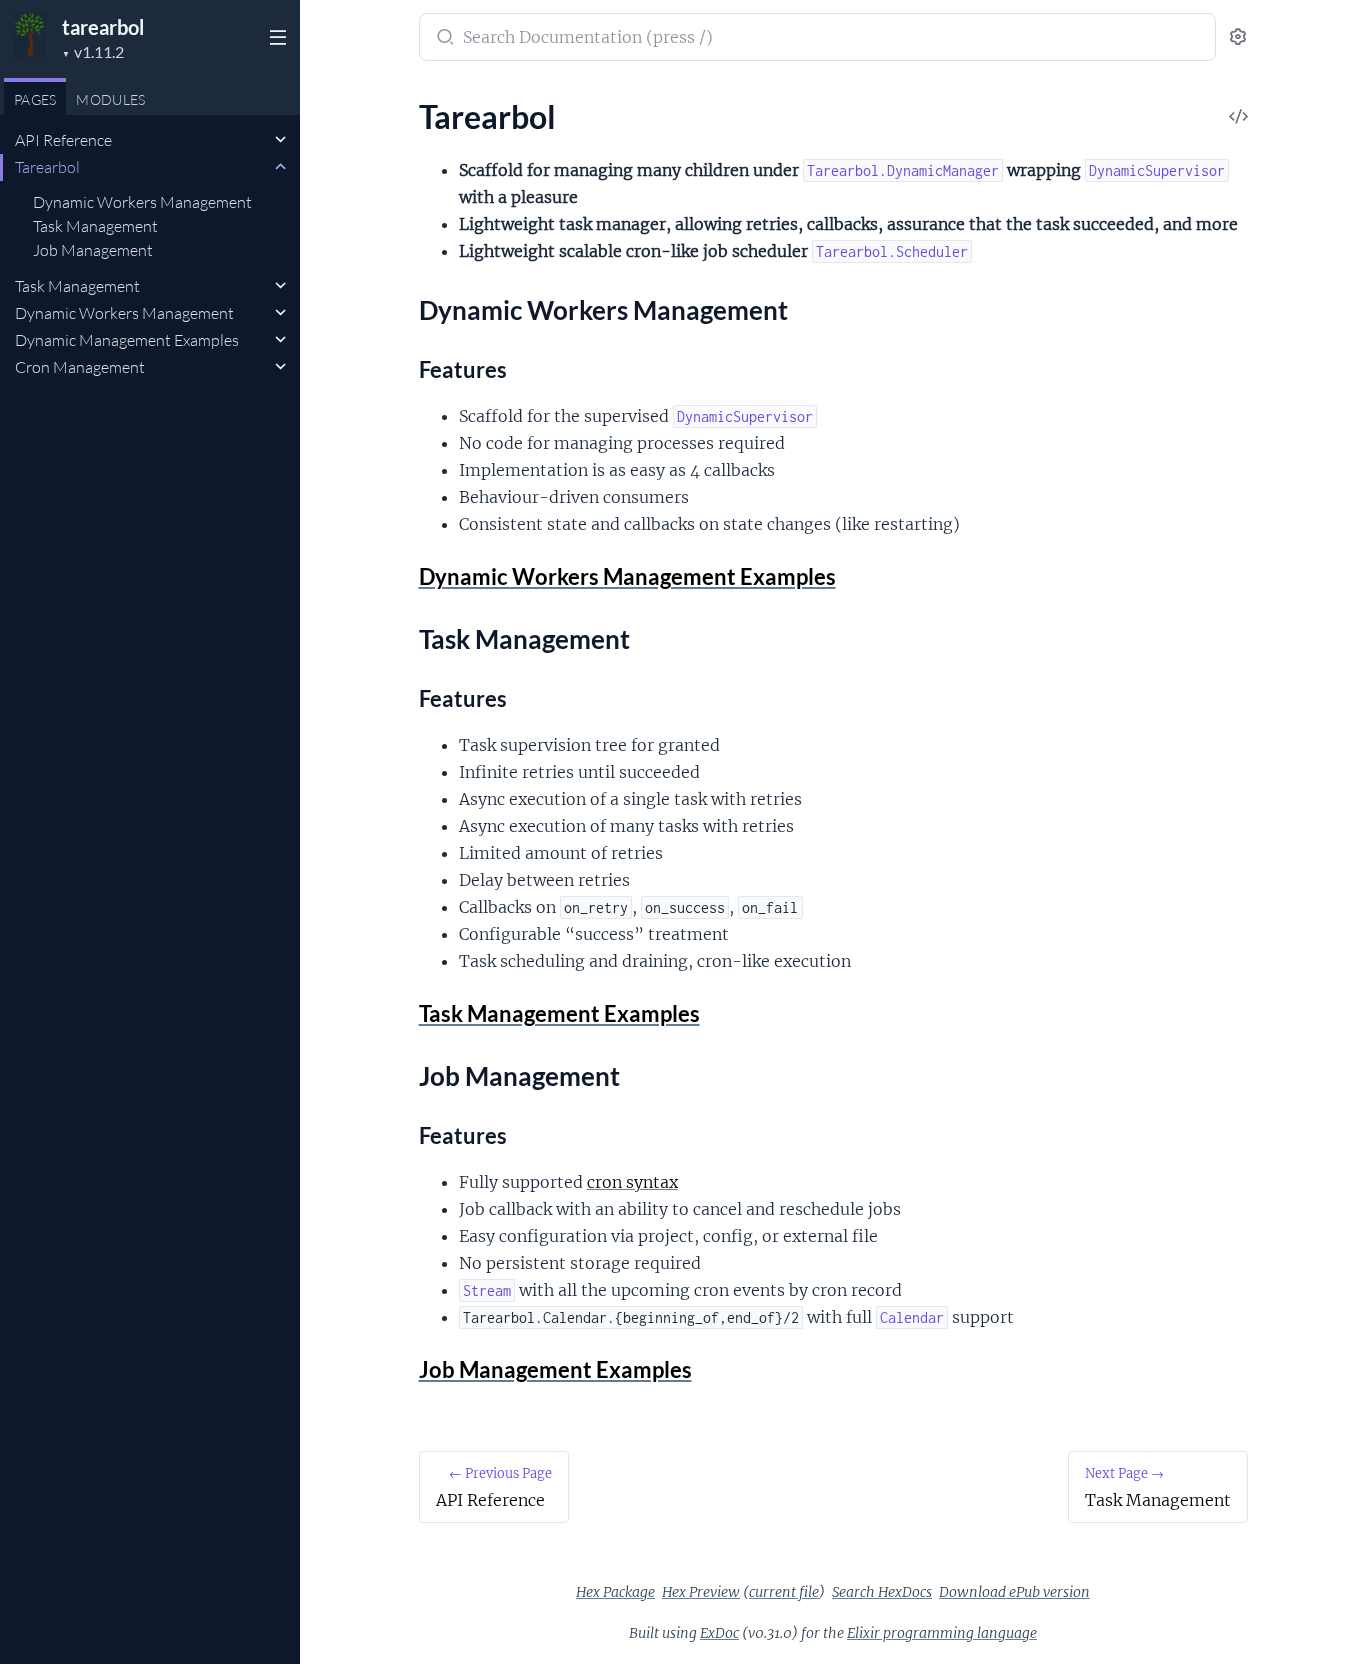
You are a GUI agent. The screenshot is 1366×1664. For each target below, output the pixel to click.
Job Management (93, 250)
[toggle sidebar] (276, 40)
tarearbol (103, 27)
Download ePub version (1014, 1592)
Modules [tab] (110, 99)
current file (784, 1592)
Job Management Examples (555, 1369)
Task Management (95, 226)
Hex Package (615, 1592)
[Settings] (1238, 37)
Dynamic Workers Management (142, 202)
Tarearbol (47, 167)
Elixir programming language (942, 1633)
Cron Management (80, 367)
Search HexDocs (882, 1592)
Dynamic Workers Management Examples (627, 576)
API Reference (63, 140)
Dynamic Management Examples (127, 340)
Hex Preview (701, 1592)
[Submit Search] (443, 39)
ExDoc (719, 1633)
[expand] (280, 140)
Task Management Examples (559, 1013)
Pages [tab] (35, 99)
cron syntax (632, 1182)
